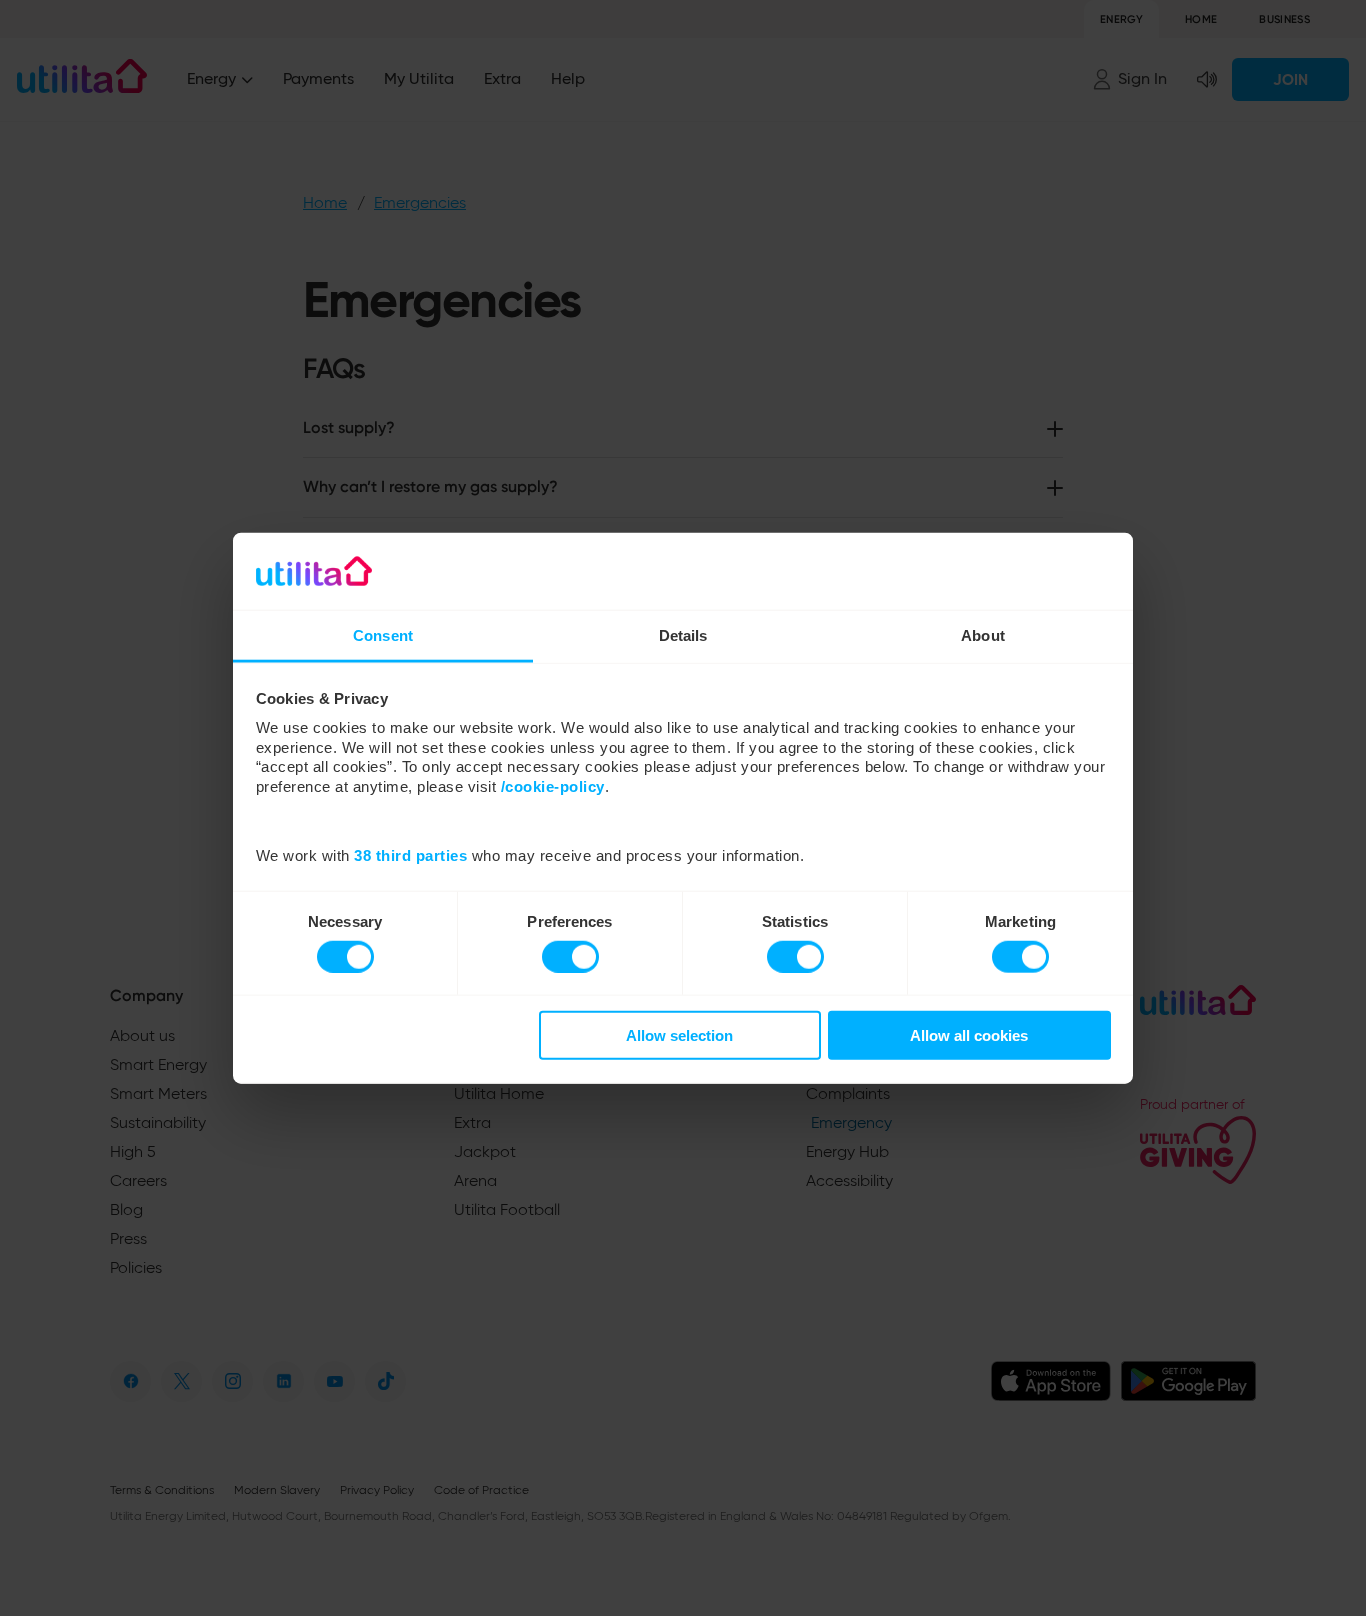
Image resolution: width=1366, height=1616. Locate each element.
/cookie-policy (553, 786)
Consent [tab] (383, 635)
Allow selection (679, 1035)
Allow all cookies (969, 1035)
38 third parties (410, 855)
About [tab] (983, 635)
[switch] (570, 956)
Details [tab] (683, 635)
